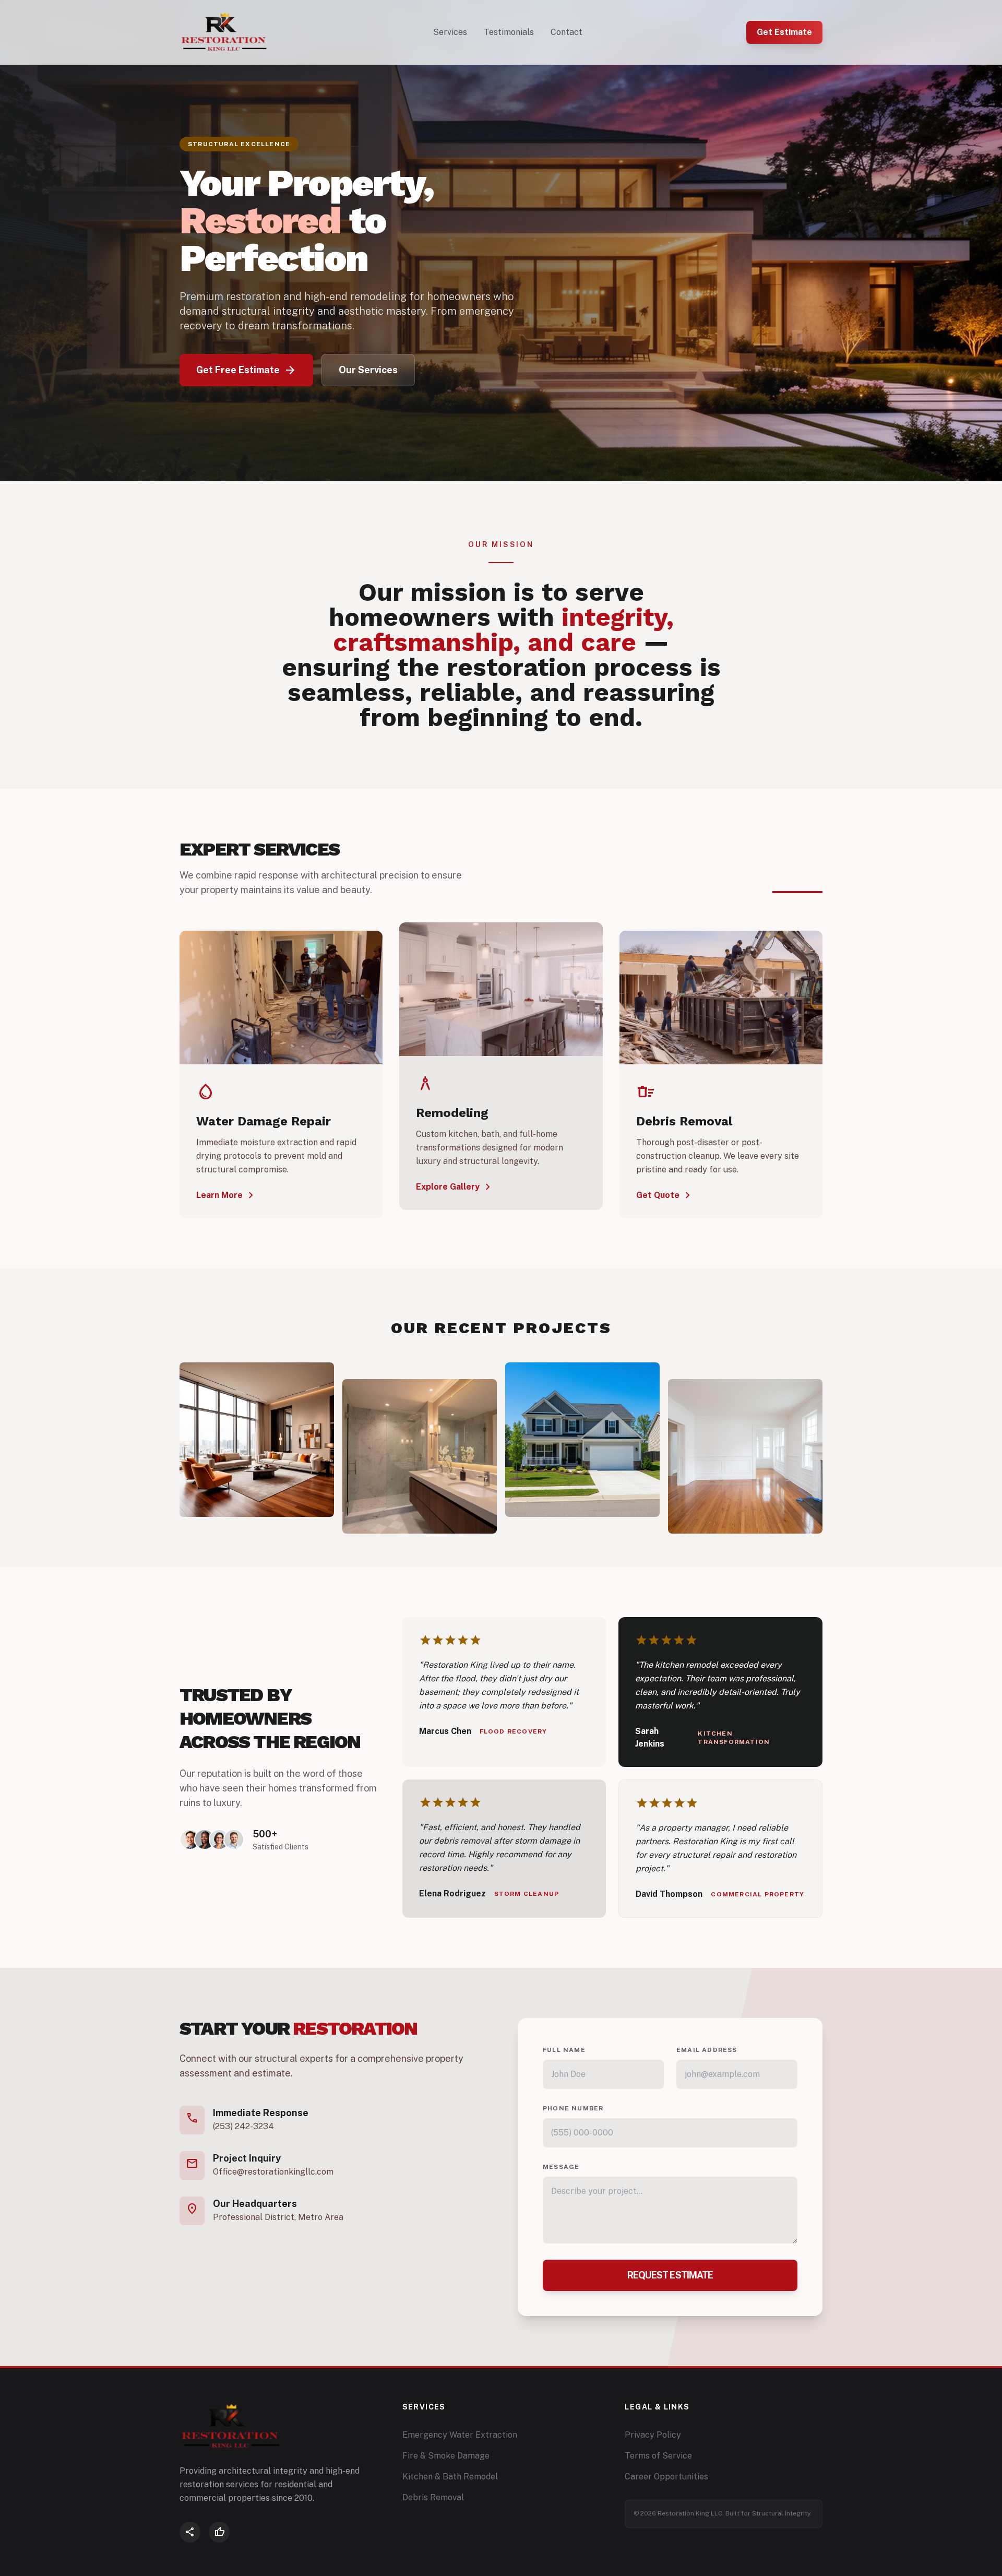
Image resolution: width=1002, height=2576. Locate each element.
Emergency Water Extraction (460, 2435)
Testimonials (509, 32)
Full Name (564, 2050)
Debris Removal (433, 2497)
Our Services (368, 370)
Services (450, 32)
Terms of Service (658, 2456)
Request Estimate (670, 2275)
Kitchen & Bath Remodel (450, 2477)
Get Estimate (784, 32)
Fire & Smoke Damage (446, 2456)
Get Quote (665, 1195)
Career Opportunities (666, 2477)
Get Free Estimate (246, 370)
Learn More (227, 1195)
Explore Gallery (455, 1187)
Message (561, 2167)
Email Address (707, 2050)
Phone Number (573, 2108)
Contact (566, 32)
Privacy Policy (653, 2435)
